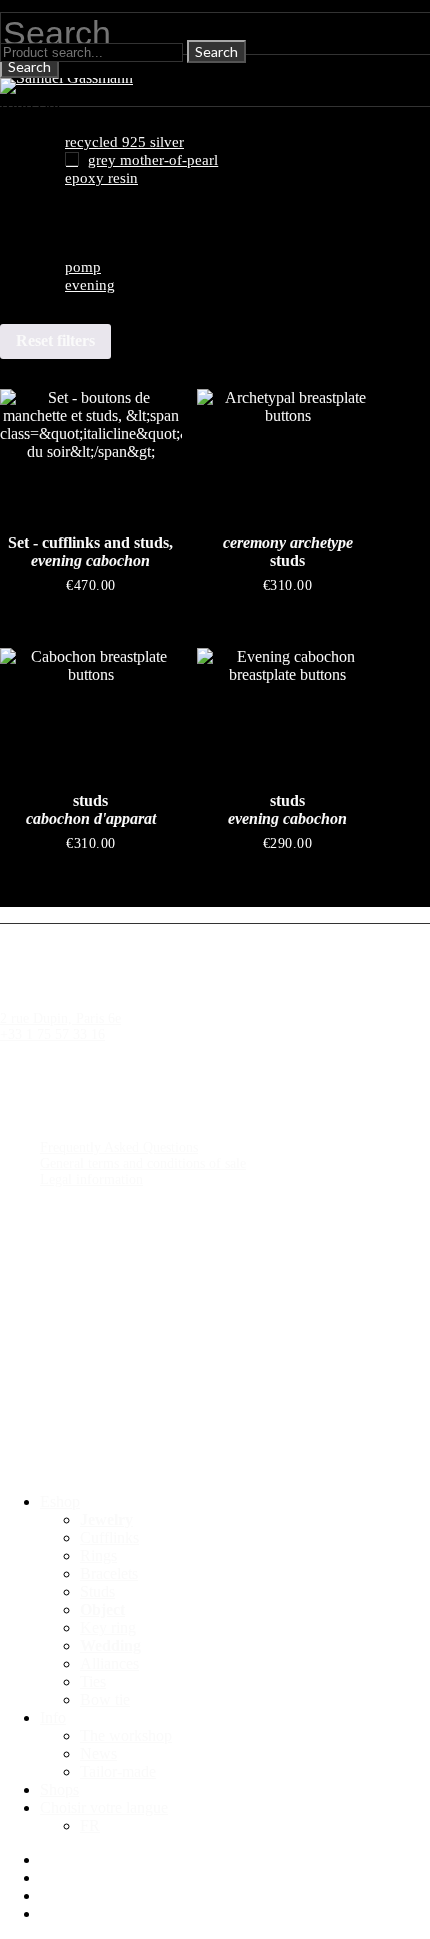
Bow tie (105, 1699)
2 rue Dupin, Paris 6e (60, 1018)
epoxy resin (101, 178)
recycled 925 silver (124, 142)
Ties (93, 1681)
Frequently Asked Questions (119, 1147)
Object (102, 1609)
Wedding (110, 1645)
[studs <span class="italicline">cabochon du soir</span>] (288, 716)
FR (90, 1825)
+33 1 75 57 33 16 (52, 1034)
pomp (83, 267)
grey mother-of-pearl (153, 160)
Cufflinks (109, 1537)
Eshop (60, 1501)
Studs (97, 1591)
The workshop (126, 1735)
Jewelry (106, 1519)
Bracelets (109, 1573)
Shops (59, 1789)
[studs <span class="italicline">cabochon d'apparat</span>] (91, 716)
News (98, 1753)
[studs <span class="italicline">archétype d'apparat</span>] (288, 457)
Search (29, 66)
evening (90, 285)
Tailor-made (118, 1771)
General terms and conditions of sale (143, 1163)
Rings (98, 1555)
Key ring (108, 1627)
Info (53, 1717)
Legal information (91, 1179)
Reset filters (55, 340)
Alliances (109, 1663)
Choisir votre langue (104, 1807)
